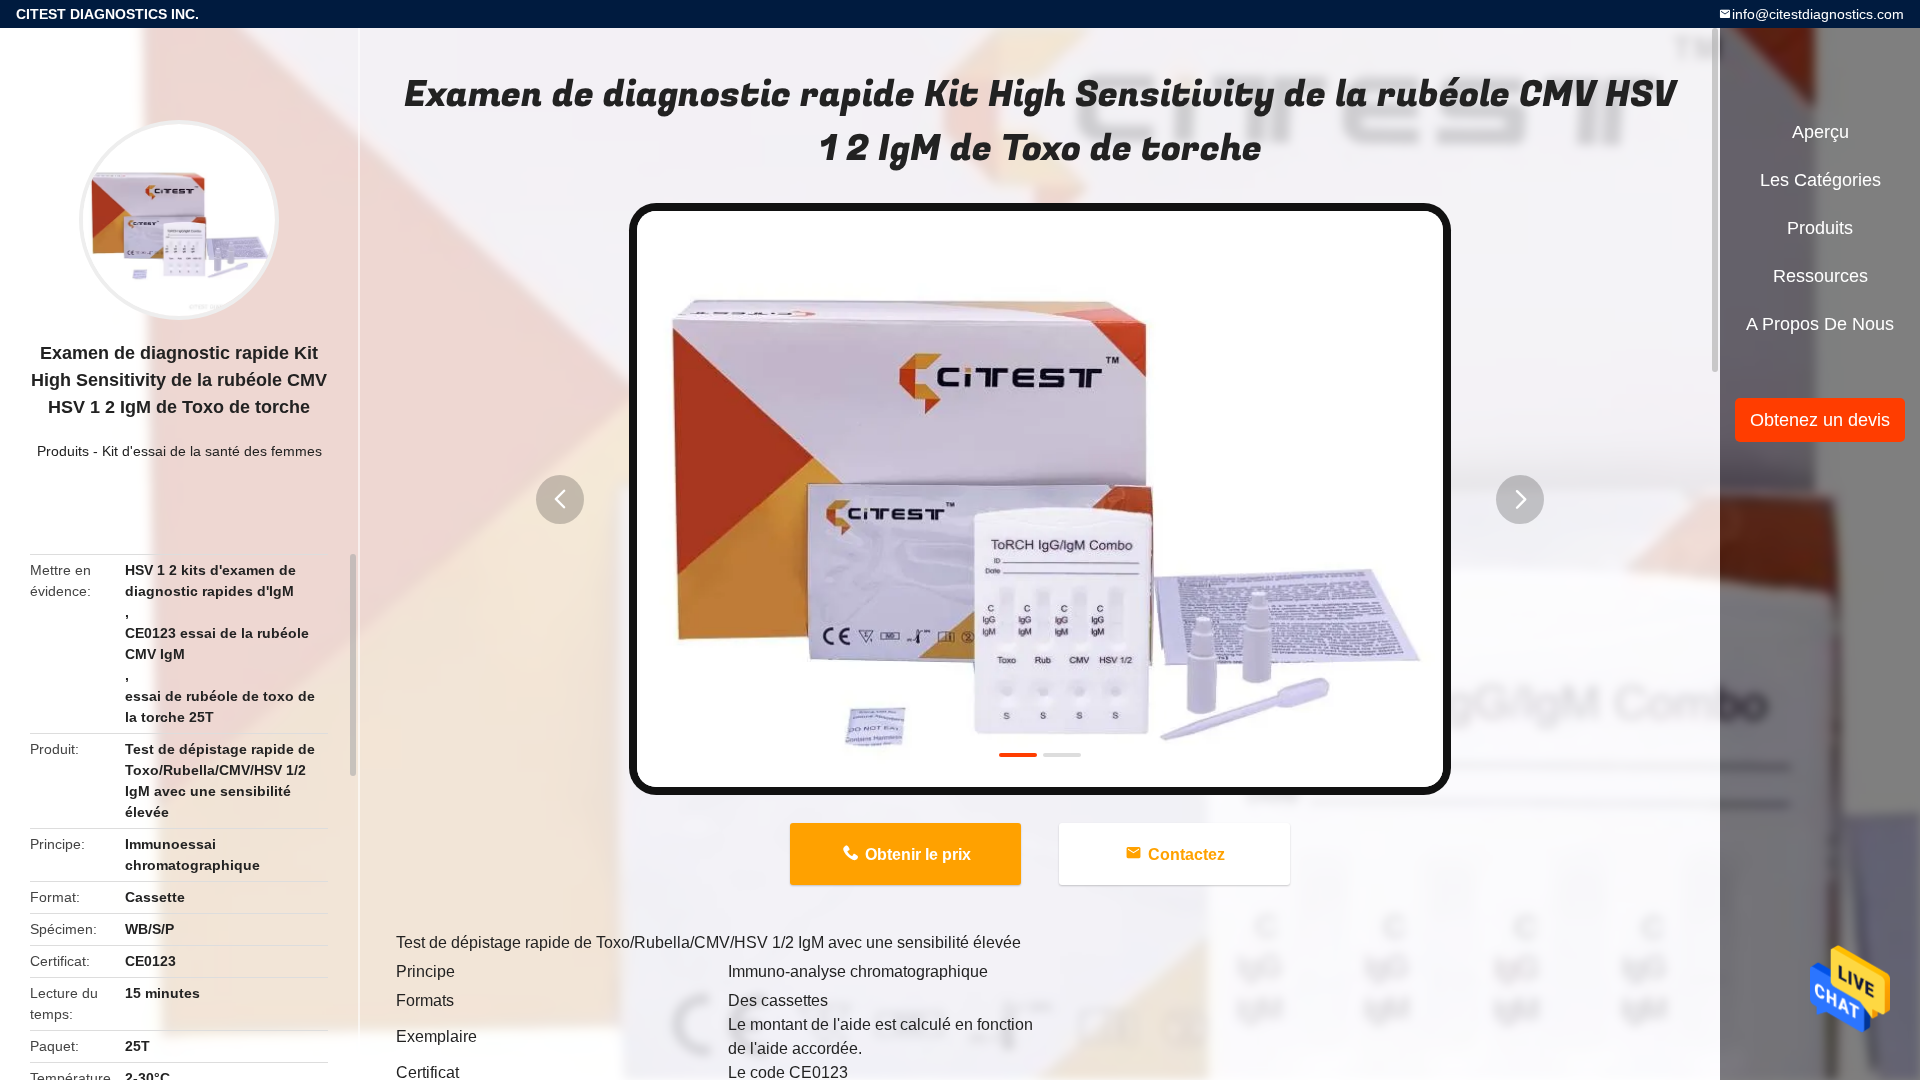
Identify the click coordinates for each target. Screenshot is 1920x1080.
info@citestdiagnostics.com (1818, 14)
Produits (63, 451)
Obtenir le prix (918, 854)
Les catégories (1820, 180)
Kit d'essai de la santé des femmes (212, 451)
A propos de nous (1820, 324)
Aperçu (1820, 132)
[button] (560, 499)
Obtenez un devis (1820, 420)
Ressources (1820, 276)
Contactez (1186, 854)
